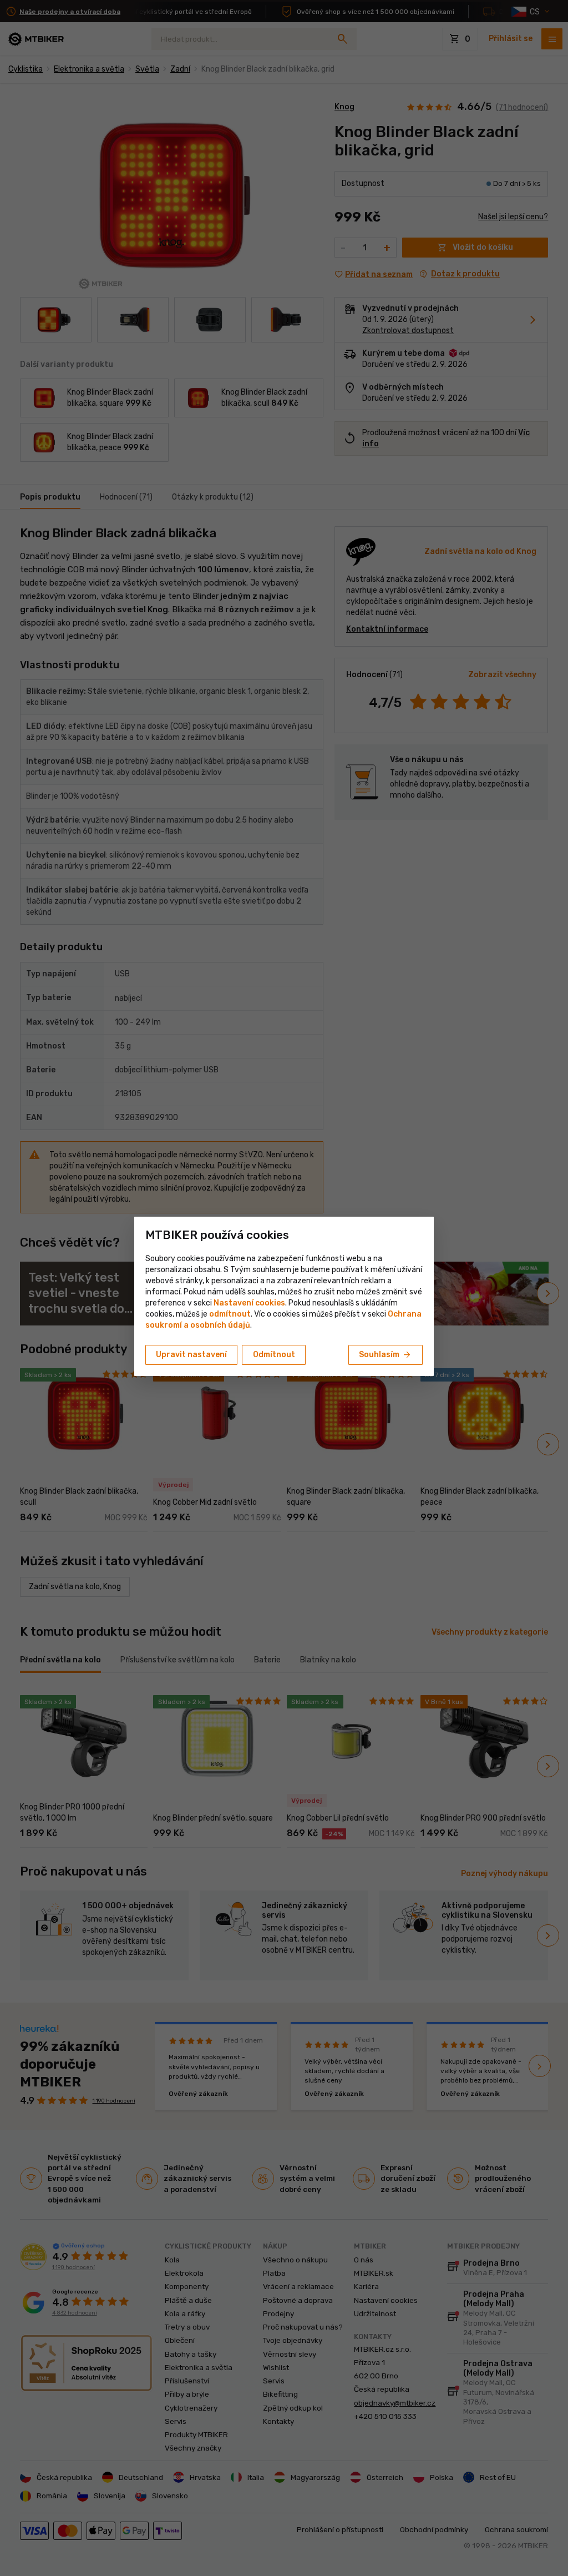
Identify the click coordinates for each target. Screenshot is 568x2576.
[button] (230, 1314)
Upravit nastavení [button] (191, 1355)
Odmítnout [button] (274, 1355)
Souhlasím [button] (386, 1355)
